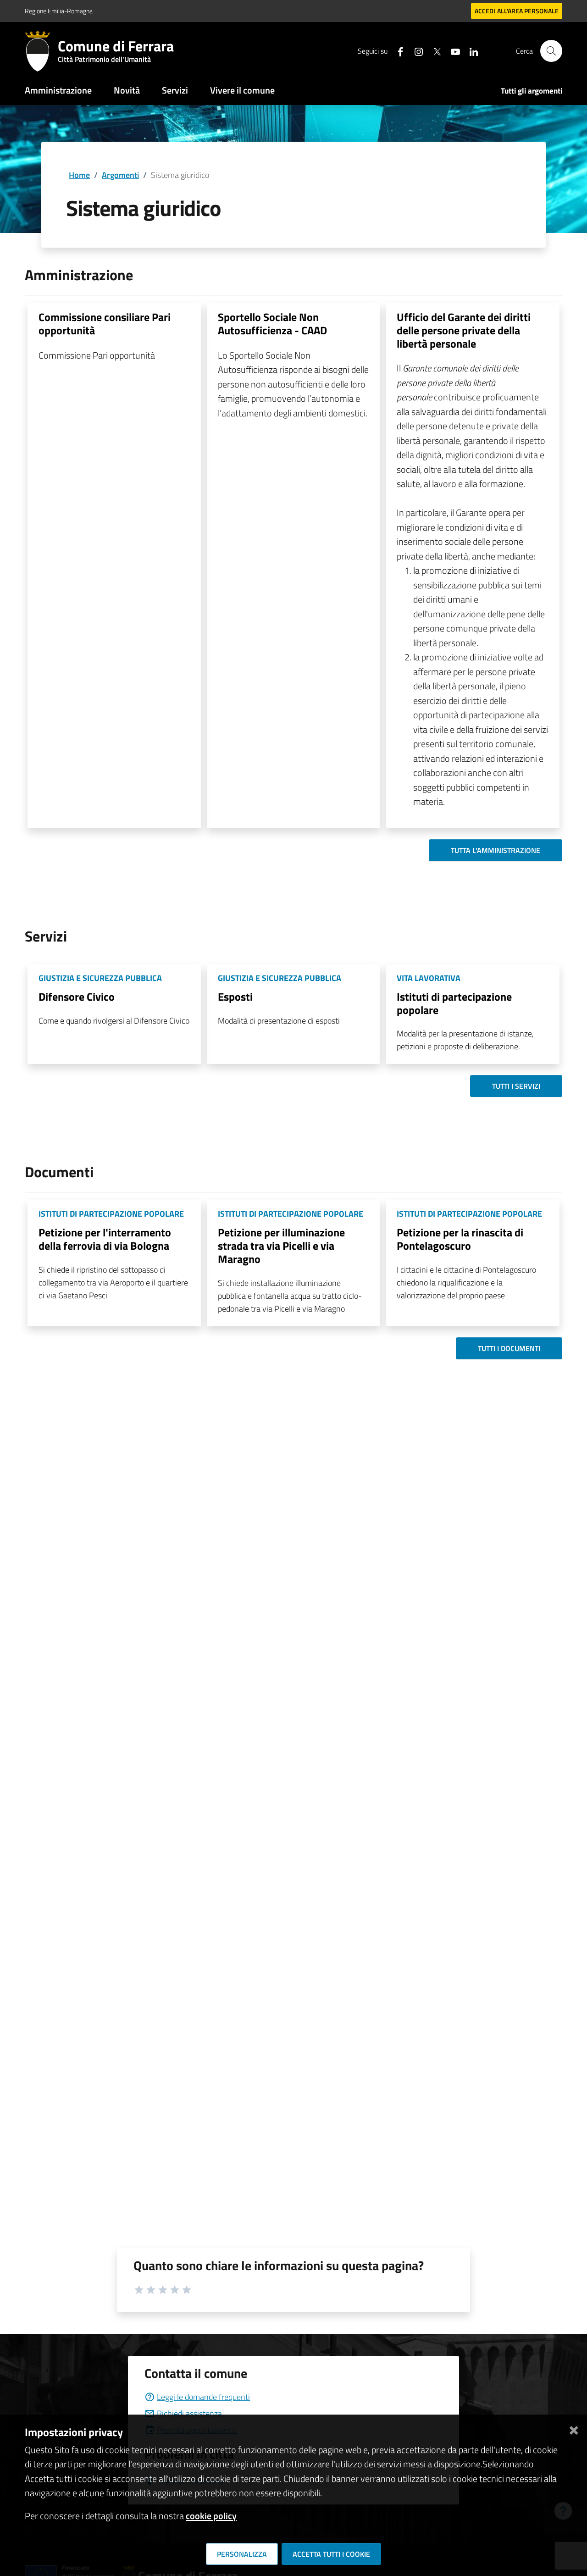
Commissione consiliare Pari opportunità (105, 324)
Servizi (175, 90)
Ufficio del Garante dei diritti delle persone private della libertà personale (464, 330)
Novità (127, 90)
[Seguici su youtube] (452, 51)
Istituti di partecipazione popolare (454, 1003)
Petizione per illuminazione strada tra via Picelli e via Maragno (281, 1246)
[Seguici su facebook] (397, 51)
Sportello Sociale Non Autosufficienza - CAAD (272, 324)
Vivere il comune (242, 90)
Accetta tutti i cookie (331, 2554)
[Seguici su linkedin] (470, 51)
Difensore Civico (77, 997)
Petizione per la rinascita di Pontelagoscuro (460, 1239)
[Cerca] (551, 51)
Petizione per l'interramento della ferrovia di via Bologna (105, 1239)
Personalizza (242, 2554)
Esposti (235, 997)
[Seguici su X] (433, 51)
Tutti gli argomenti (532, 91)
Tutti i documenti (509, 1348)
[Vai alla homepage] (41, 51)
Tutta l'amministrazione (496, 850)
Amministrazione (58, 90)
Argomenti (120, 175)
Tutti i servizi (516, 1086)
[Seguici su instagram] (415, 51)
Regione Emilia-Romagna (59, 11)
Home (79, 175)
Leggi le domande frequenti (203, 2397)
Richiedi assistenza (189, 2413)
